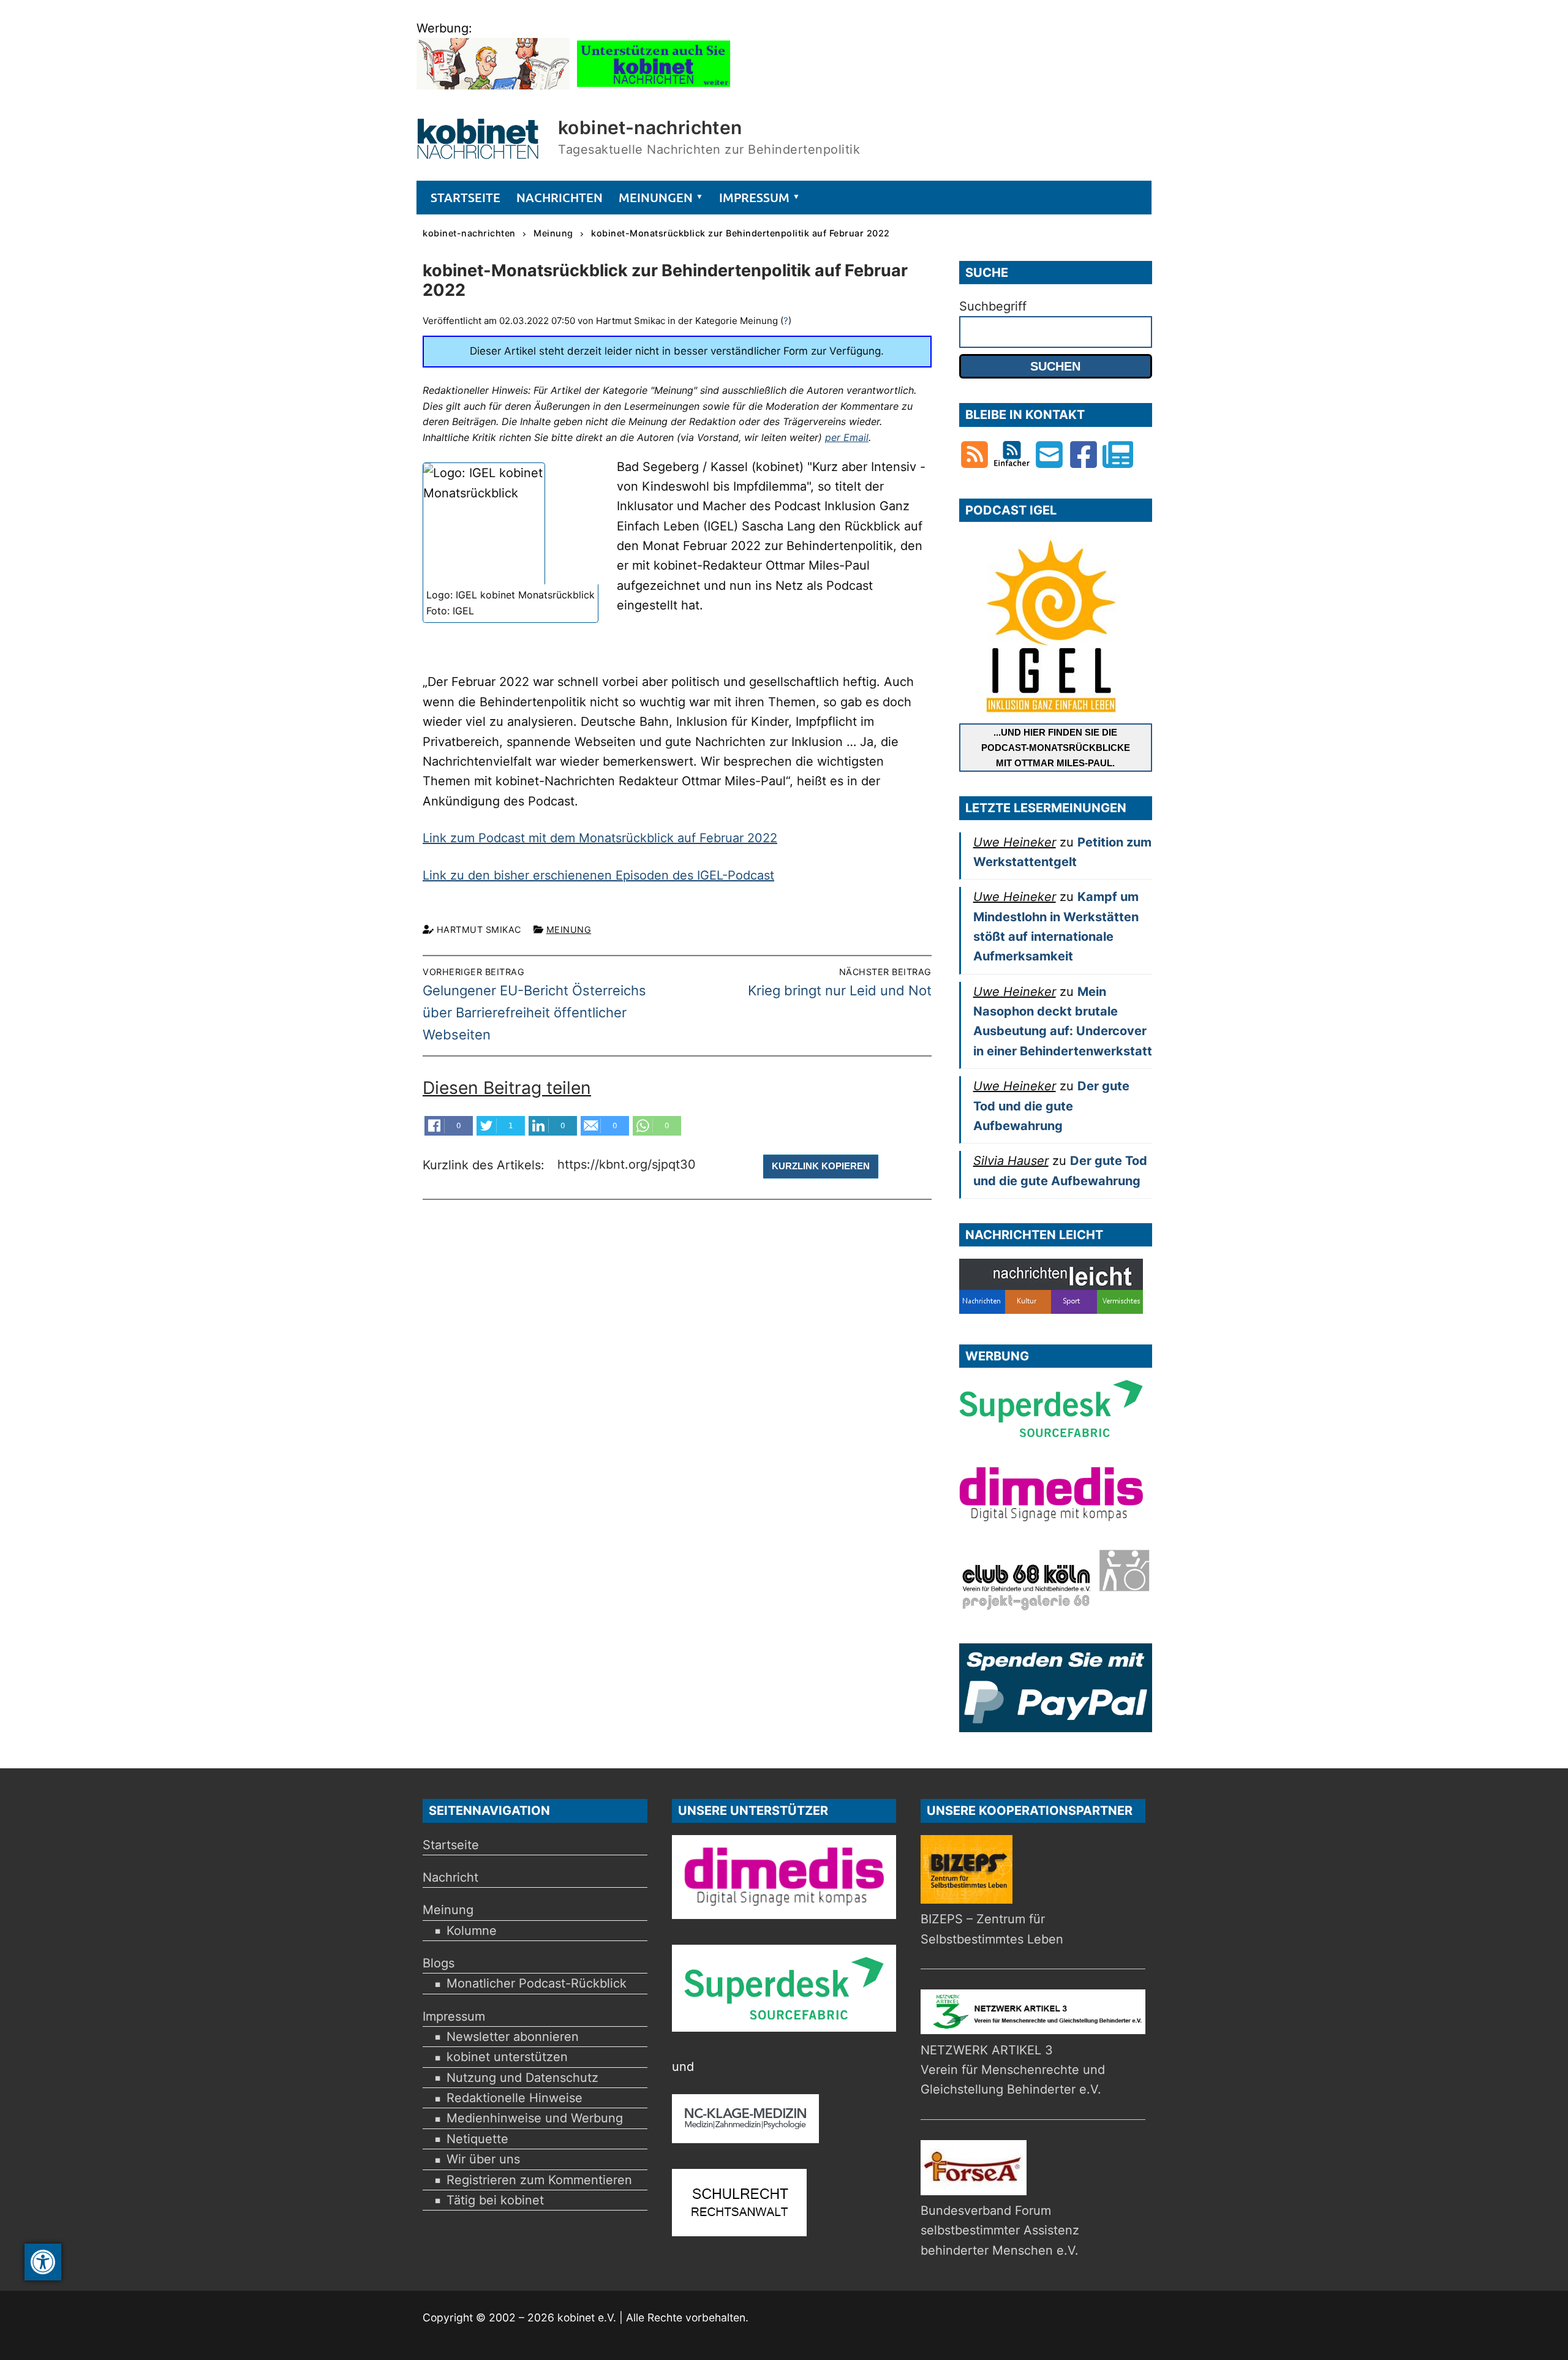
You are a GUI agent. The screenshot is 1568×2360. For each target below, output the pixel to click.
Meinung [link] (569, 929)
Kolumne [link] (472, 1931)
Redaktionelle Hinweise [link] (514, 2098)
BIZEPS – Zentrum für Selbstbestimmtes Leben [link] (992, 1929)
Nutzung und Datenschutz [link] (522, 2078)
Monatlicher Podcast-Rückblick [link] (537, 1983)
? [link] (786, 321)
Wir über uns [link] (483, 2159)
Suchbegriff (993, 306)
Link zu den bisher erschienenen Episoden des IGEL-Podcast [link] (598, 875)
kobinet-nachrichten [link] (650, 127)
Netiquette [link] (477, 2139)
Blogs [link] (439, 1963)
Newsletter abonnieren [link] (513, 2037)
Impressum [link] (454, 2016)
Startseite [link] (451, 1845)
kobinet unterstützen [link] (507, 2057)
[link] (43, 2262)
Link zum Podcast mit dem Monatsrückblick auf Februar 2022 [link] (600, 838)
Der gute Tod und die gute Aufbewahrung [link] (1051, 1106)
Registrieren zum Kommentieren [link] (539, 2180)
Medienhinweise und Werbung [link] (535, 2118)
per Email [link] (847, 437)
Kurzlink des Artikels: (485, 1165)
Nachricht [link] (450, 1877)
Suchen (1055, 366)
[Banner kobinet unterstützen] (654, 85)
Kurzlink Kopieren (821, 1166)
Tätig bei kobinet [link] (495, 2200)
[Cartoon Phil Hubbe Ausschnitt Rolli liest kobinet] (493, 85)
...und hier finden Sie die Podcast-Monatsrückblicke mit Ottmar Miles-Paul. (1056, 748)
